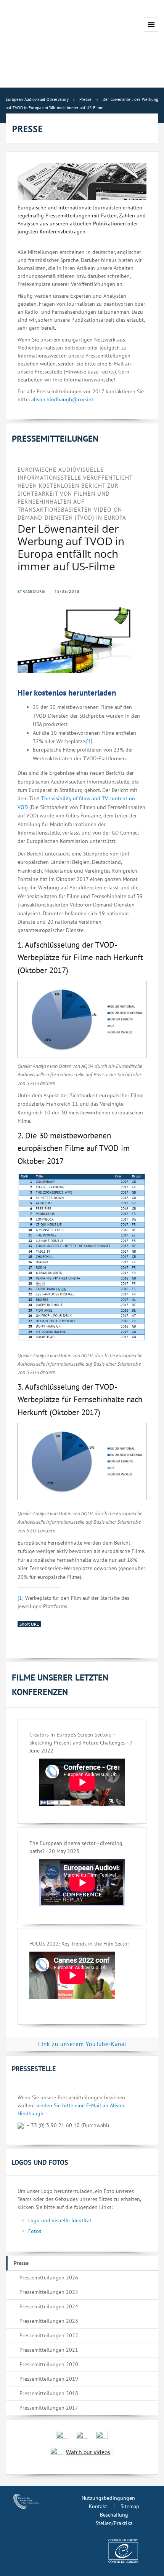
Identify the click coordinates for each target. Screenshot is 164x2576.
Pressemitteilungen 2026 (49, 2278)
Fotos (35, 2231)
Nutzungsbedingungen (108, 2498)
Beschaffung (114, 2515)
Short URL (29, 1624)
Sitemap (130, 2506)
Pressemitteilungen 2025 (49, 2292)
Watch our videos (88, 2452)
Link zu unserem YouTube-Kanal (82, 2044)
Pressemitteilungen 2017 (49, 2408)
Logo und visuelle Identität (60, 2220)
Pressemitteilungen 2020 (49, 2364)
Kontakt (98, 2506)
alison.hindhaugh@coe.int (62, 399)
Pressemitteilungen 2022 (49, 2335)
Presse (21, 2263)
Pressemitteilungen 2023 (49, 2321)
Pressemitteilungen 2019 (49, 2379)
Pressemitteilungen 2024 (49, 2306)
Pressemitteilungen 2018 (49, 2393)
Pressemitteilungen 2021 (49, 2350)
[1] (89, 741)
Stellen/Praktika (114, 2523)
